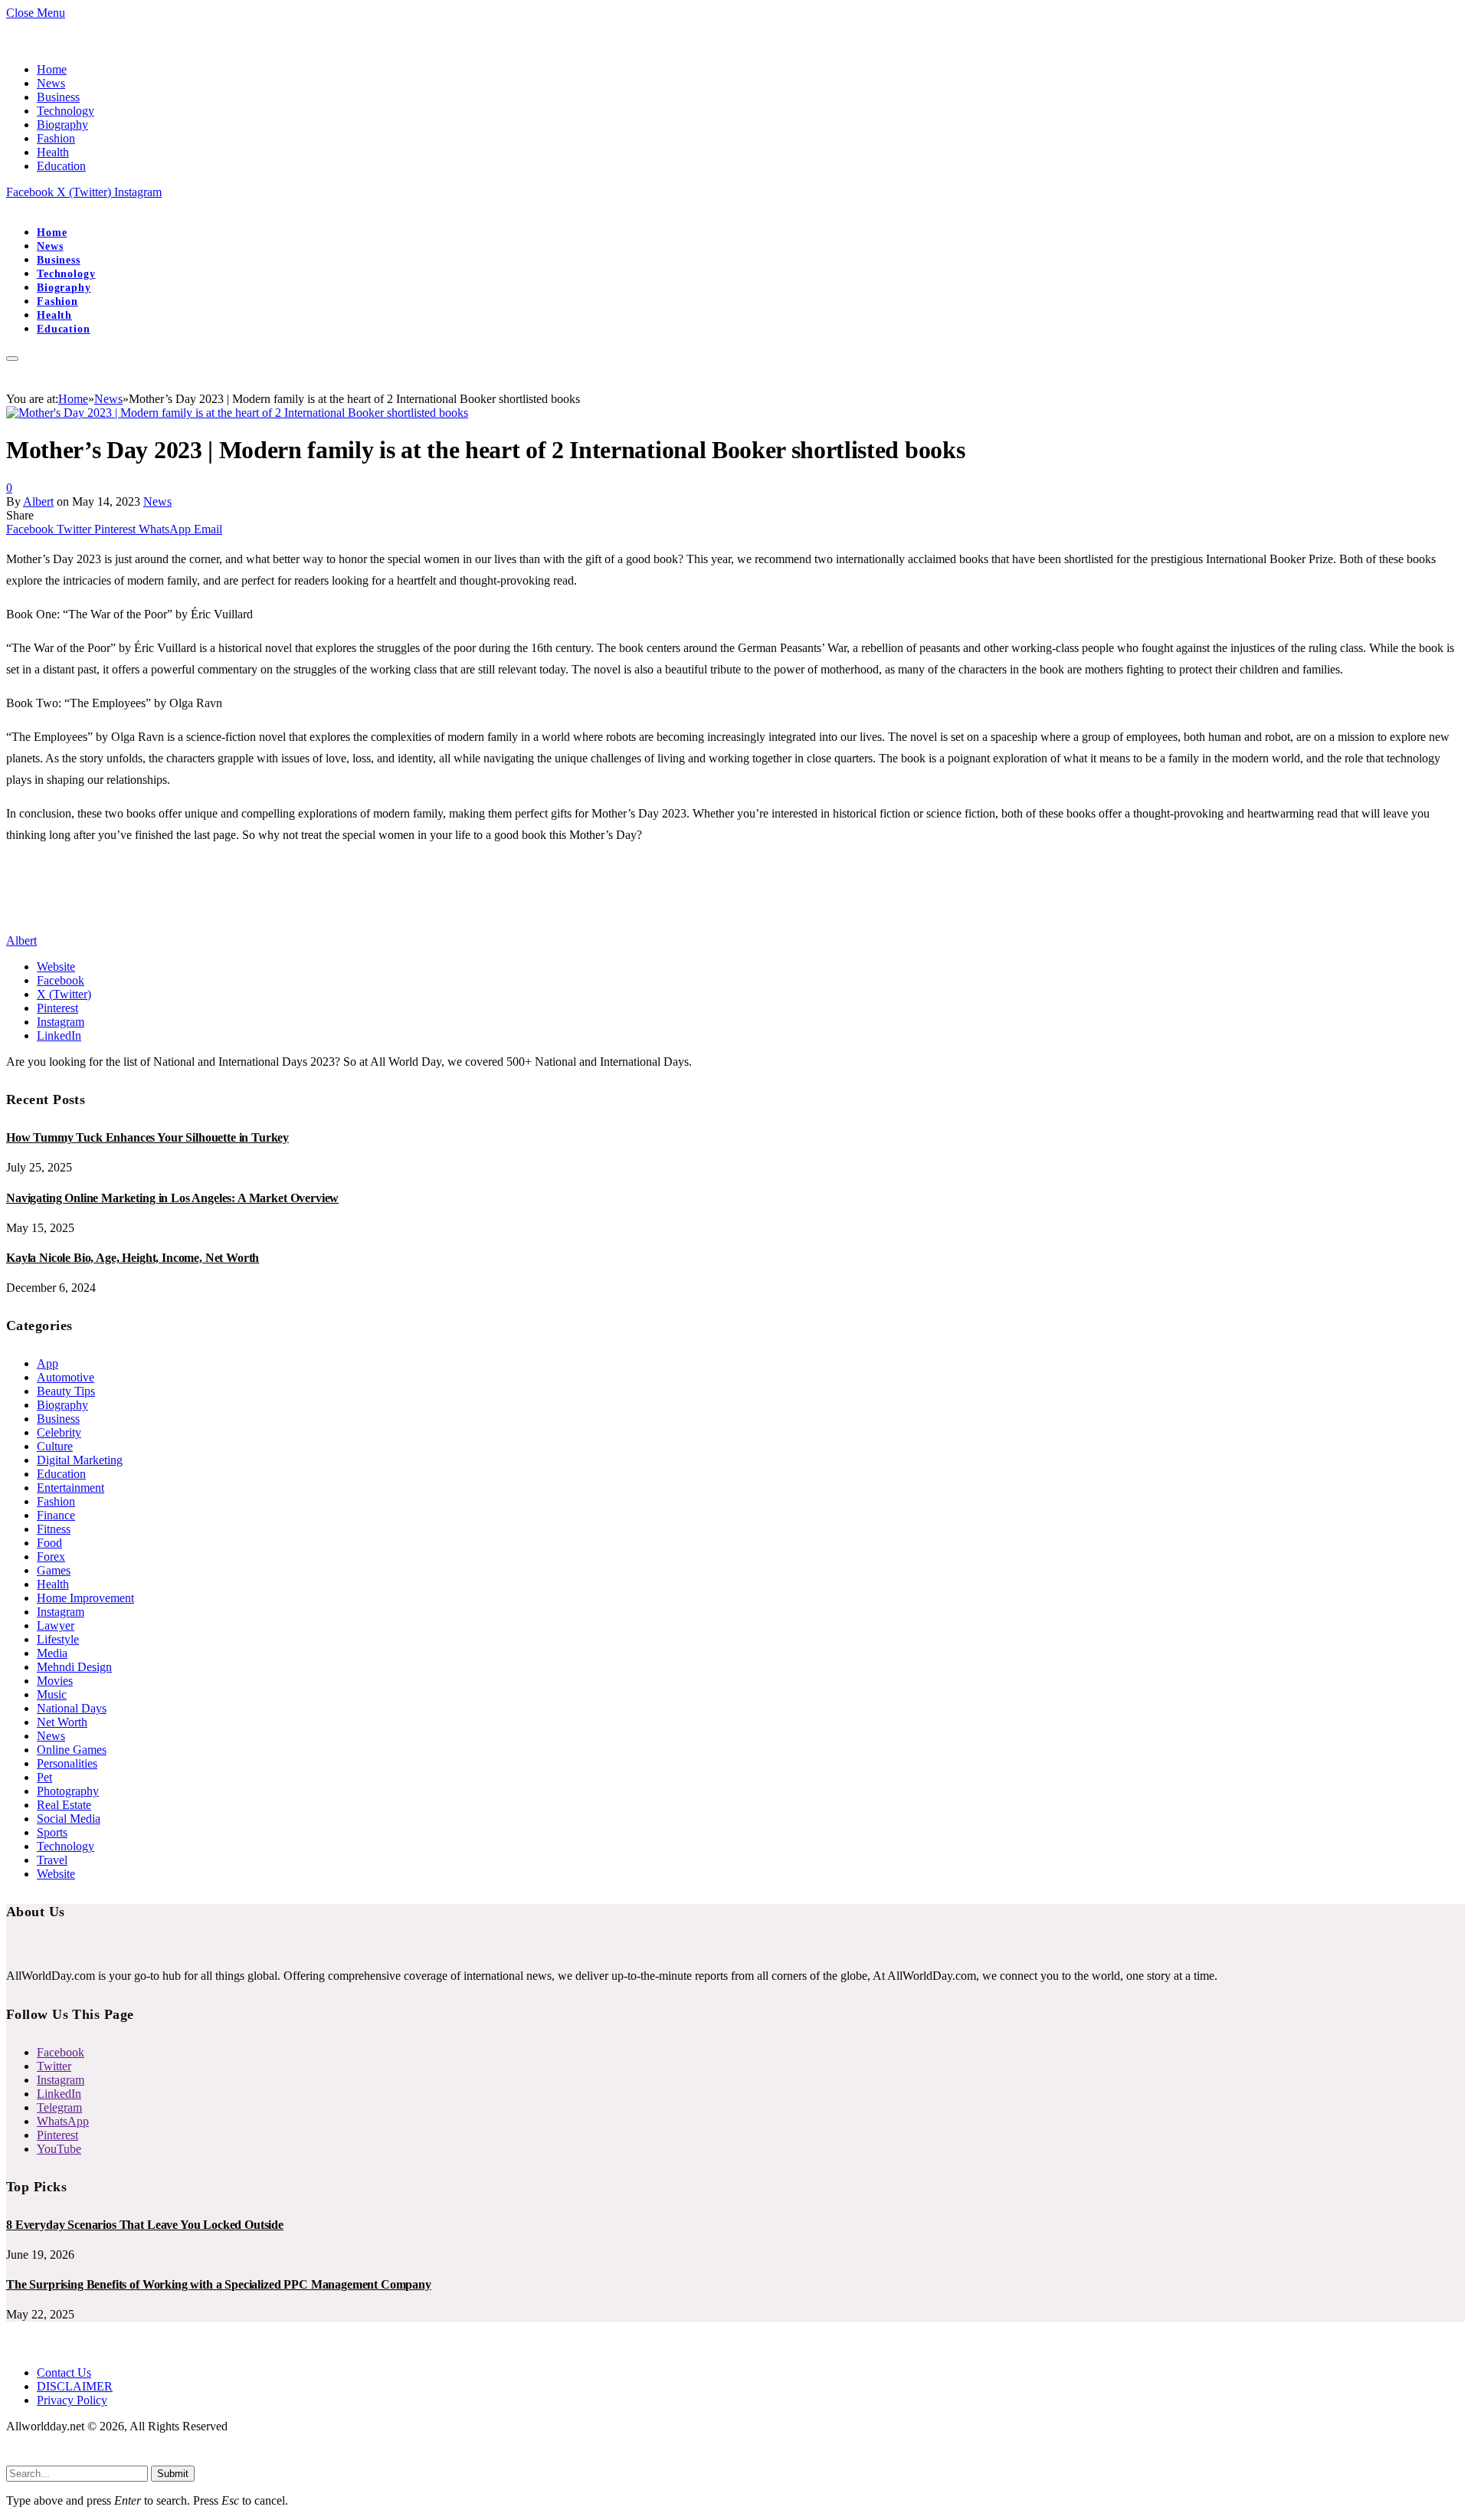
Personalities (67, 1763)
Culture (55, 1446)
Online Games (72, 1750)
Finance (56, 1515)
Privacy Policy (72, 2400)
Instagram (61, 1612)
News (51, 83)
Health (53, 152)
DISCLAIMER (75, 2386)
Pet (44, 1777)
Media (52, 1653)
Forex (51, 1557)
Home (52, 69)
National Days (72, 1708)
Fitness (54, 1529)
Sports (52, 1832)
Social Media (69, 1819)
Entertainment (70, 1488)
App (48, 1363)
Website (56, 1874)
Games (54, 1570)
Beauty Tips (66, 1391)
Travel (52, 1860)
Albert (38, 501)
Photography (68, 1791)
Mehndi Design (74, 1667)
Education (61, 166)
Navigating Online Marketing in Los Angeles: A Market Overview (172, 1198)
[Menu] (12, 359)
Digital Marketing (80, 1460)
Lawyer (56, 1625)
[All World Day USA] (7, 206)
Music (52, 1694)
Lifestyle (58, 1639)
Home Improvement (85, 1598)
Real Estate (64, 1805)
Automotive (66, 1377)
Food (49, 1543)
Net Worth (62, 1722)
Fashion (56, 138)
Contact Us (64, 2373)
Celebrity (59, 1432)
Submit (173, 2474)
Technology (66, 111)
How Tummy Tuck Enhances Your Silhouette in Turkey (147, 1137)
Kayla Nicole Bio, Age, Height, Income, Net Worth (133, 1258)
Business (58, 97)
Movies (55, 1681)
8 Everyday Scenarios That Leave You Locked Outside (145, 2225)
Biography (62, 125)
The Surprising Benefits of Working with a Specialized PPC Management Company (219, 2284)
